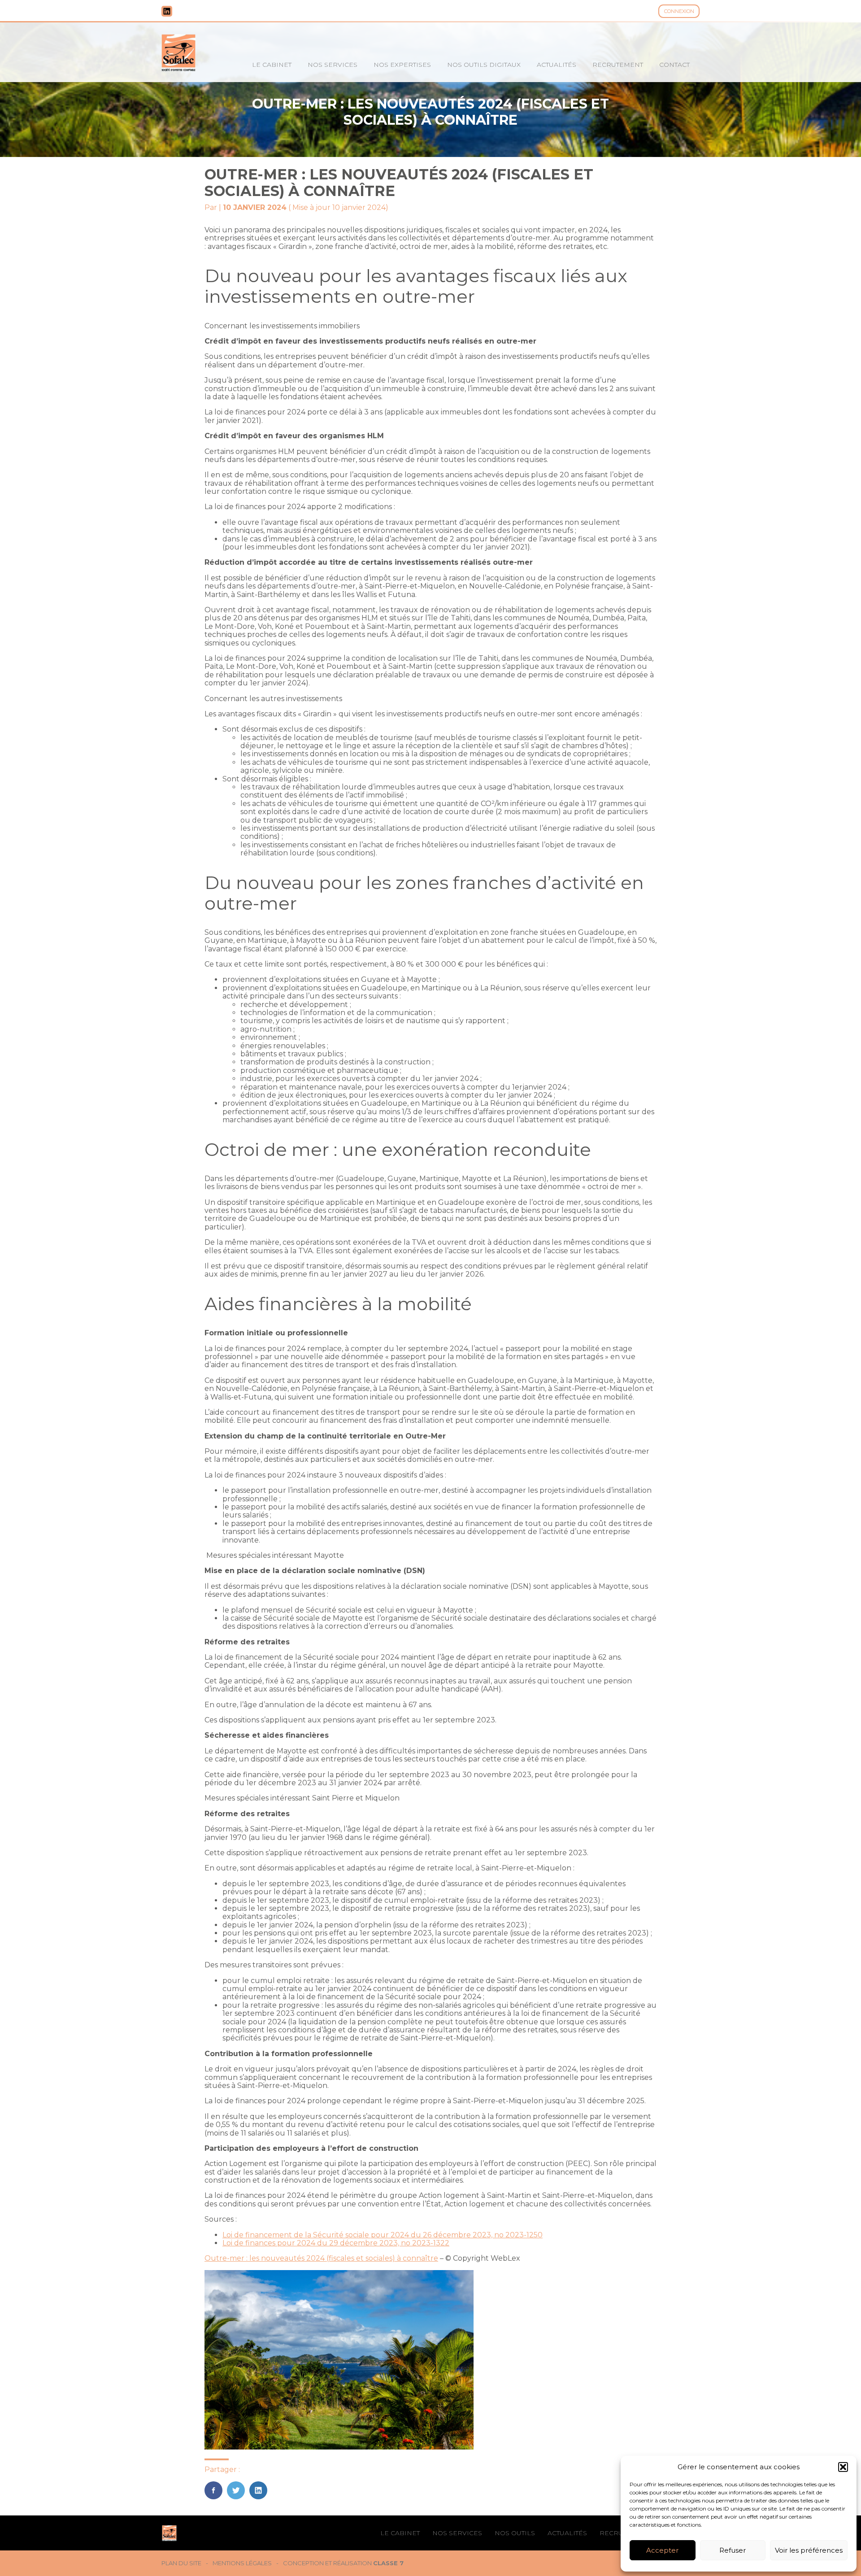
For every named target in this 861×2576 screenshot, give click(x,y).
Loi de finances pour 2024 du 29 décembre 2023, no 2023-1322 (336, 2243)
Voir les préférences (809, 2550)
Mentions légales (242, 2563)
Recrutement (618, 65)
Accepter (662, 2550)
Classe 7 (388, 2563)
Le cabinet (272, 65)
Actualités (557, 65)
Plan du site (181, 2563)
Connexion (679, 11)
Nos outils (515, 2533)
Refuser (733, 2550)
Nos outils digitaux (484, 65)
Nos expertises (402, 65)
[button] (843, 2467)
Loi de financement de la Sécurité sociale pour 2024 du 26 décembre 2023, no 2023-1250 (383, 2235)
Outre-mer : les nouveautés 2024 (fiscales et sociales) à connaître (321, 2258)
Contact (674, 65)
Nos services (333, 65)
